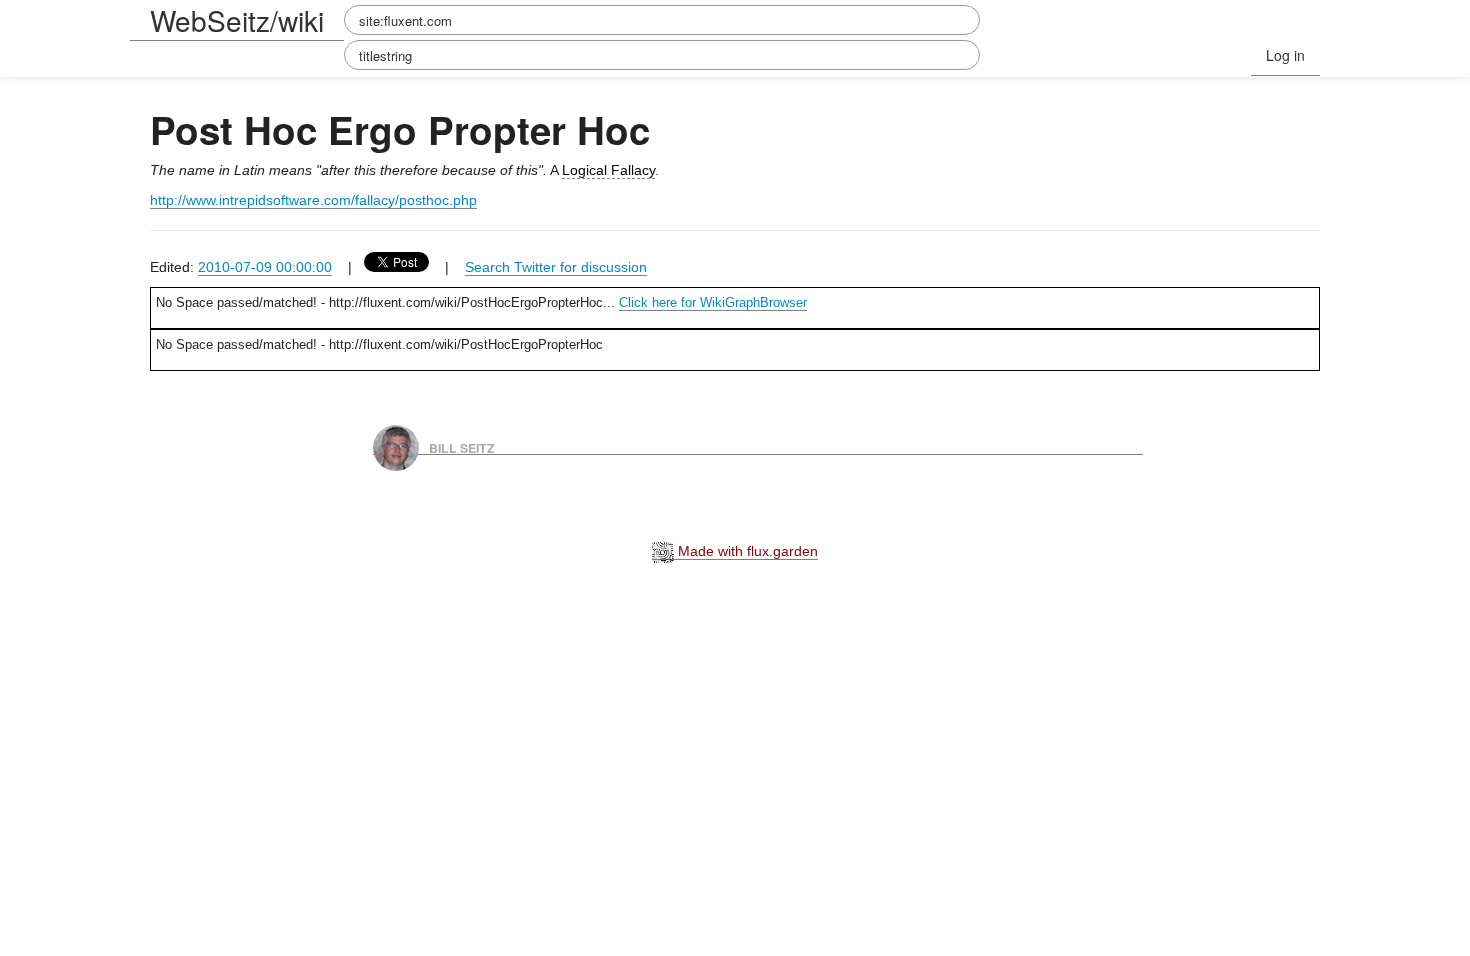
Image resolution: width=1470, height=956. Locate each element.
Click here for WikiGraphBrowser (713, 302)
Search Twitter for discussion (556, 267)
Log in (1285, 55)
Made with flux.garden (746, 551)
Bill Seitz (462, 447)
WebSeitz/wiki (237, 20)
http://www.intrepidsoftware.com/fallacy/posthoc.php (313, 200)
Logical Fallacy (608, 170)
